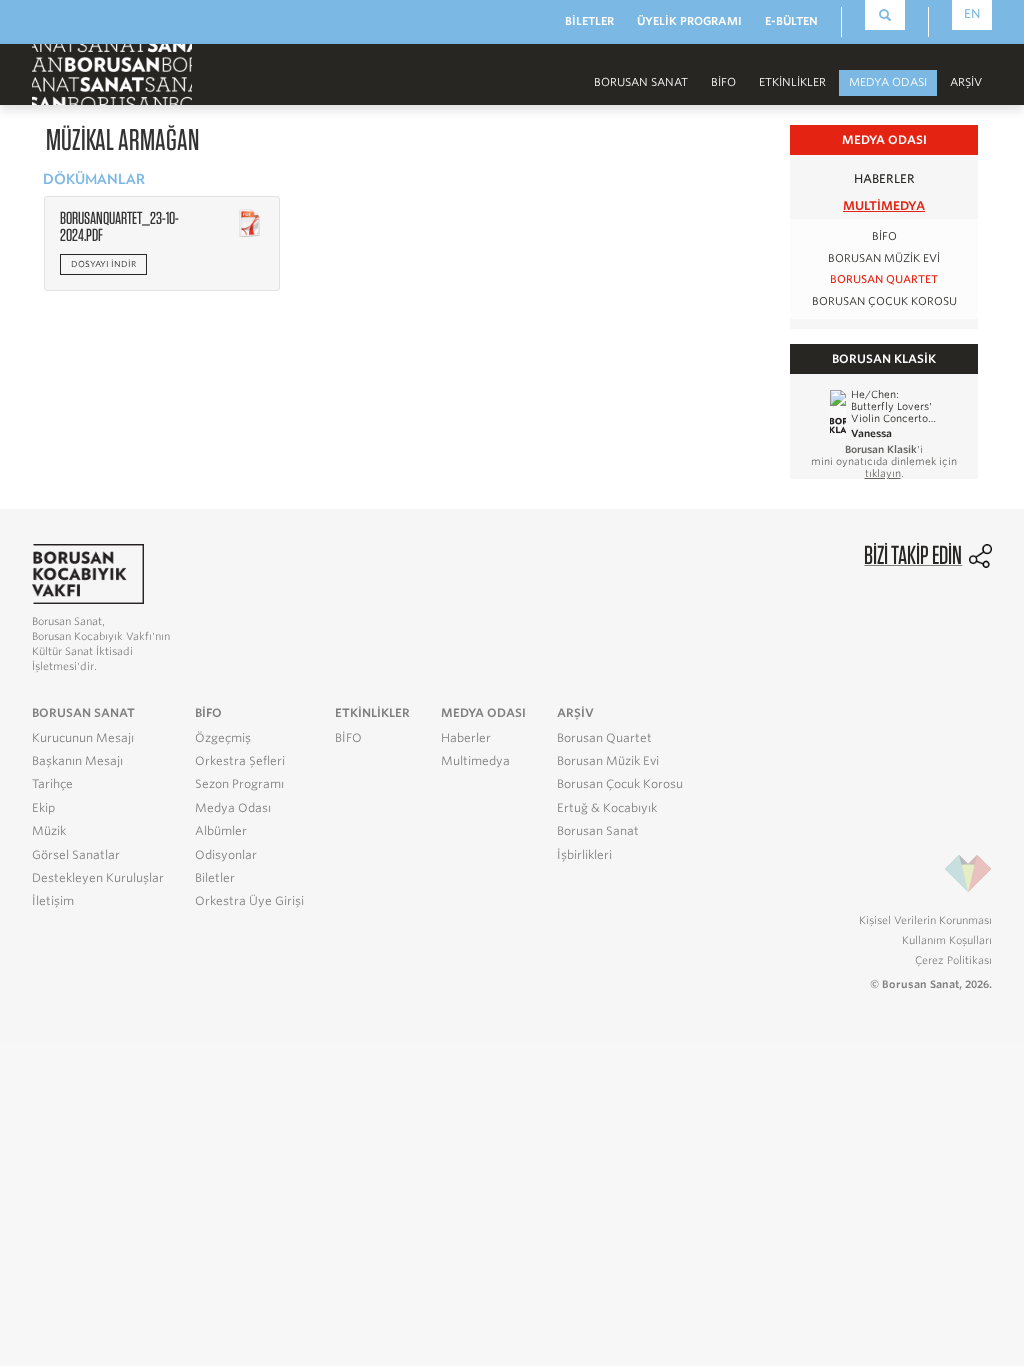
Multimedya (884, 205)
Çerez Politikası (953, 960)
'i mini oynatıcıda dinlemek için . (884, 461)
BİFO (723, 82)
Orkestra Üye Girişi (249, 901)
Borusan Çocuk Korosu (884, 301)
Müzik (49, 831)
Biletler (215, 878)
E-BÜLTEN (791, 21)
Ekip (43, 808)
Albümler (221, 831)
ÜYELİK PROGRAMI (689, 21)
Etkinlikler (792, 82)
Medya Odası (233, 808)
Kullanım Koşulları (947, 940)
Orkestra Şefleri (240, 761)
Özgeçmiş (223, 738)
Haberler (884, 178)
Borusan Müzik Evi (884, 258)
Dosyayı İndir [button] (103, 264)
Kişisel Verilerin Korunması (925, 920)
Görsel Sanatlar (76, 855)
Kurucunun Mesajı (83, 738)
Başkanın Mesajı (77, 761)
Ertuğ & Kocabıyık (607, 808)
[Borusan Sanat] (112, 73)
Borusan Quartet (884, 279)
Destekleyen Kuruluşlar (98, 878)
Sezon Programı (239, 784)
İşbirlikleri (584, 855)
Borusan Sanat (598, 831)
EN (972, 13)
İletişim (53, 901)
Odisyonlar (226, 855)
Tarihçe (52, 784)
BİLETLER (589, 21)
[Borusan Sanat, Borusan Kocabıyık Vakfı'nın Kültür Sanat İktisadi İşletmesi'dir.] (88, 573)
